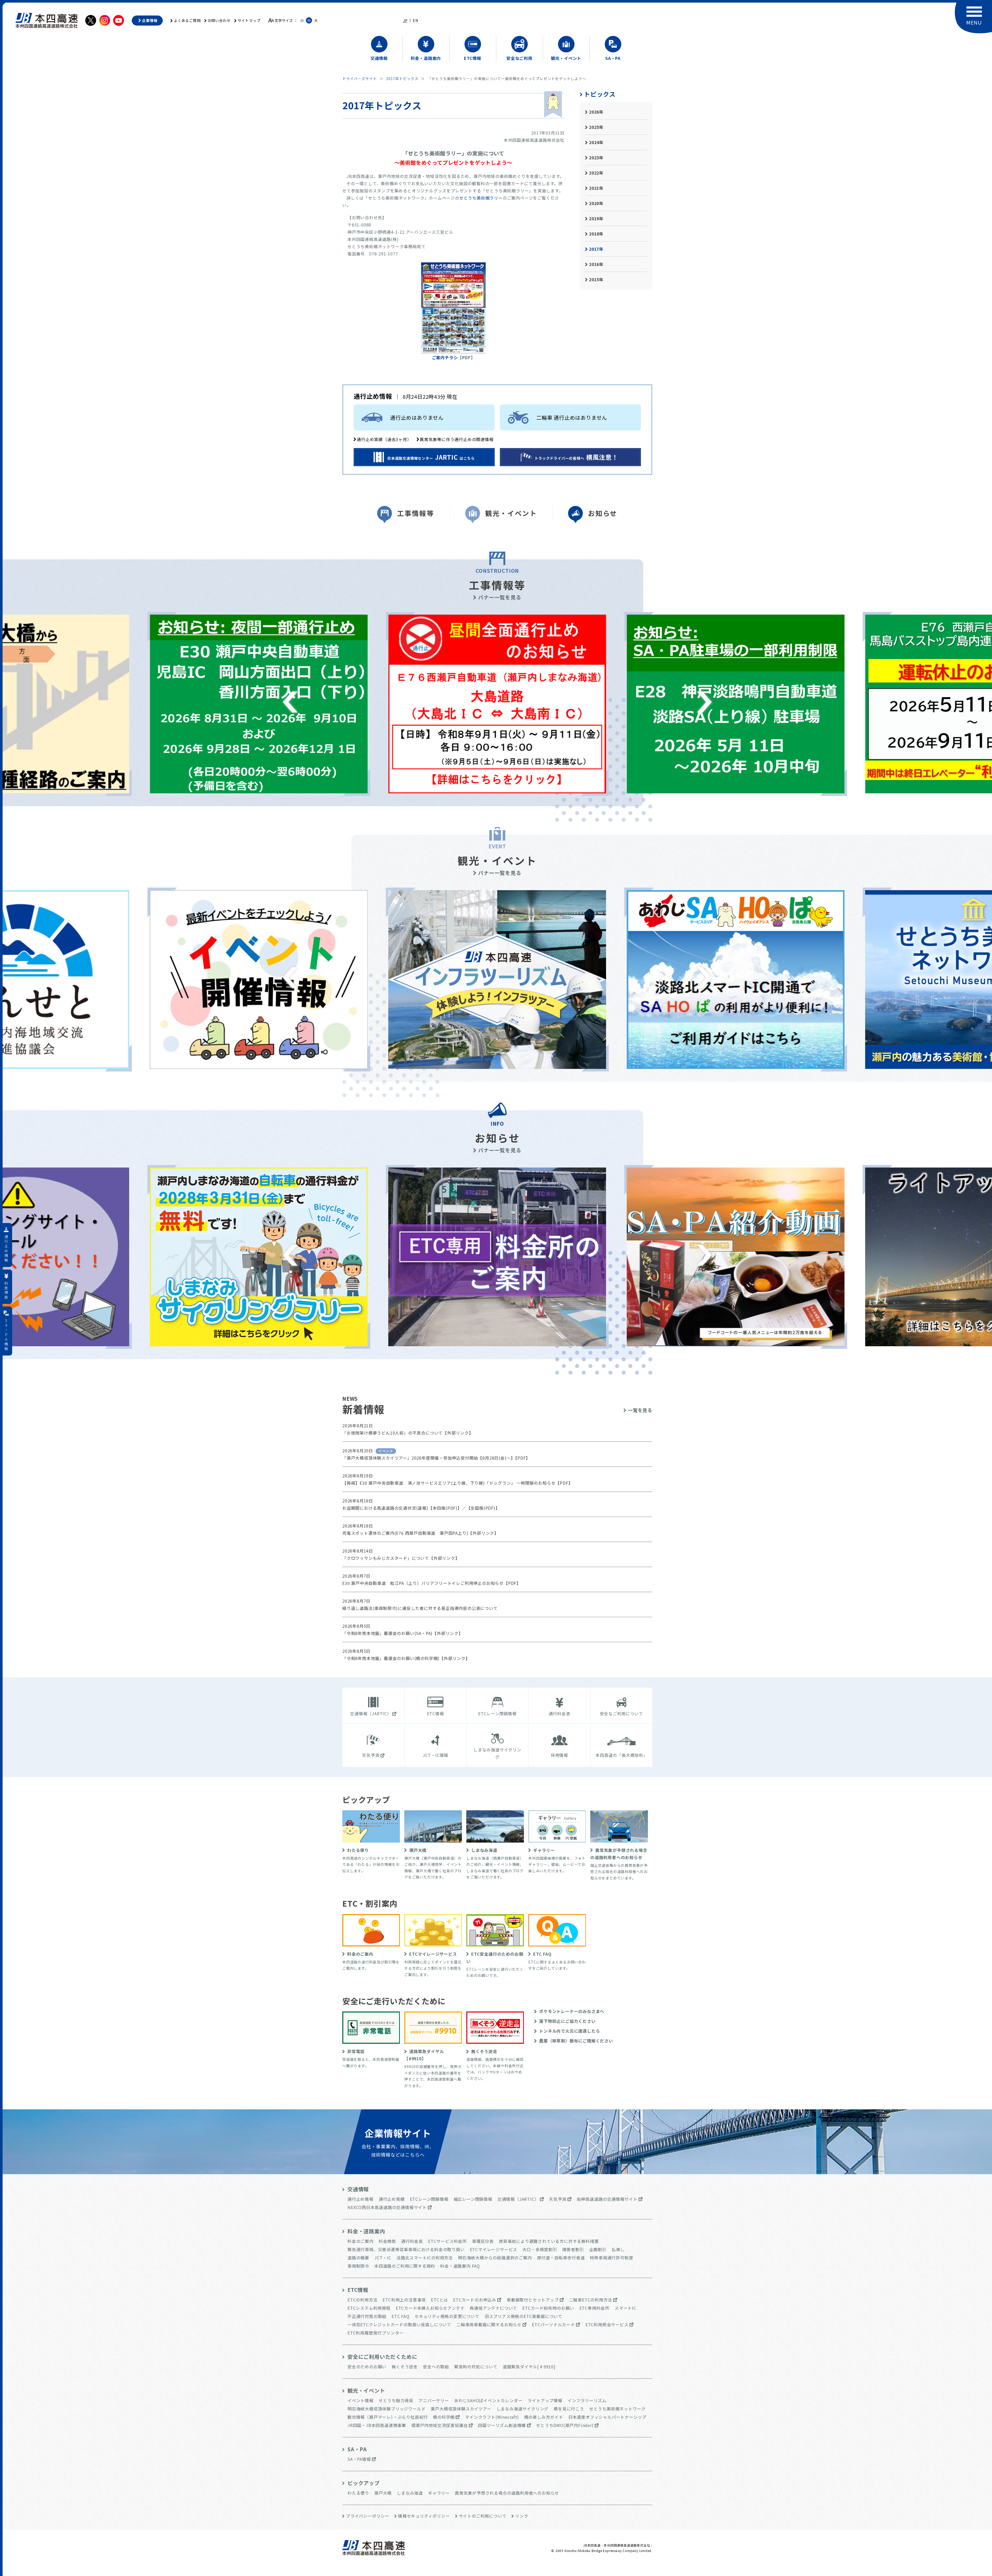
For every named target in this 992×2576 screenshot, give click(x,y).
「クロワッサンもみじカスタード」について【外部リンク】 (401, 1558)
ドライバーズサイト (360, 79)
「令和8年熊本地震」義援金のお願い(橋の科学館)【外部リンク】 (406, 1658)
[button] (290, 702)
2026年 (596, 112)
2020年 (596, 203)
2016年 (596, 264)
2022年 (596, 173)
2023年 (596, 158)
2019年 (596, 218)
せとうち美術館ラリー (481, 198)
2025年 (596, 127)
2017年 (596, 249)
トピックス (600, 94)
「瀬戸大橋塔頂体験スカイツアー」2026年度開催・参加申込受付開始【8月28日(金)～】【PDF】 (436, 1458)
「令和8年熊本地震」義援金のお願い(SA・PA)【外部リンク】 (403, 1633)
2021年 (596, 188)
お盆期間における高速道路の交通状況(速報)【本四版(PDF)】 (402, 1508)
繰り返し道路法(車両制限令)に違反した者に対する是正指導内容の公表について (420, 1608)
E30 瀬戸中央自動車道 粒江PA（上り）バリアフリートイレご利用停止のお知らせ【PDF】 (432, 1583)
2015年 (596, 279)
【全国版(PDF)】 (483, 1508)
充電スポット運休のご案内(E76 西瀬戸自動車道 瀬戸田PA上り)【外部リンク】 (420, 1533)
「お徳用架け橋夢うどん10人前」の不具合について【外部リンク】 (408, 1433)
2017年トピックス (402, 79)
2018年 (596, 234)
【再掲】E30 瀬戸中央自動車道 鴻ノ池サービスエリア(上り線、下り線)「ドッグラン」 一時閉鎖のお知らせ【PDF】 (457, 1483)
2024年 (596, 142)
